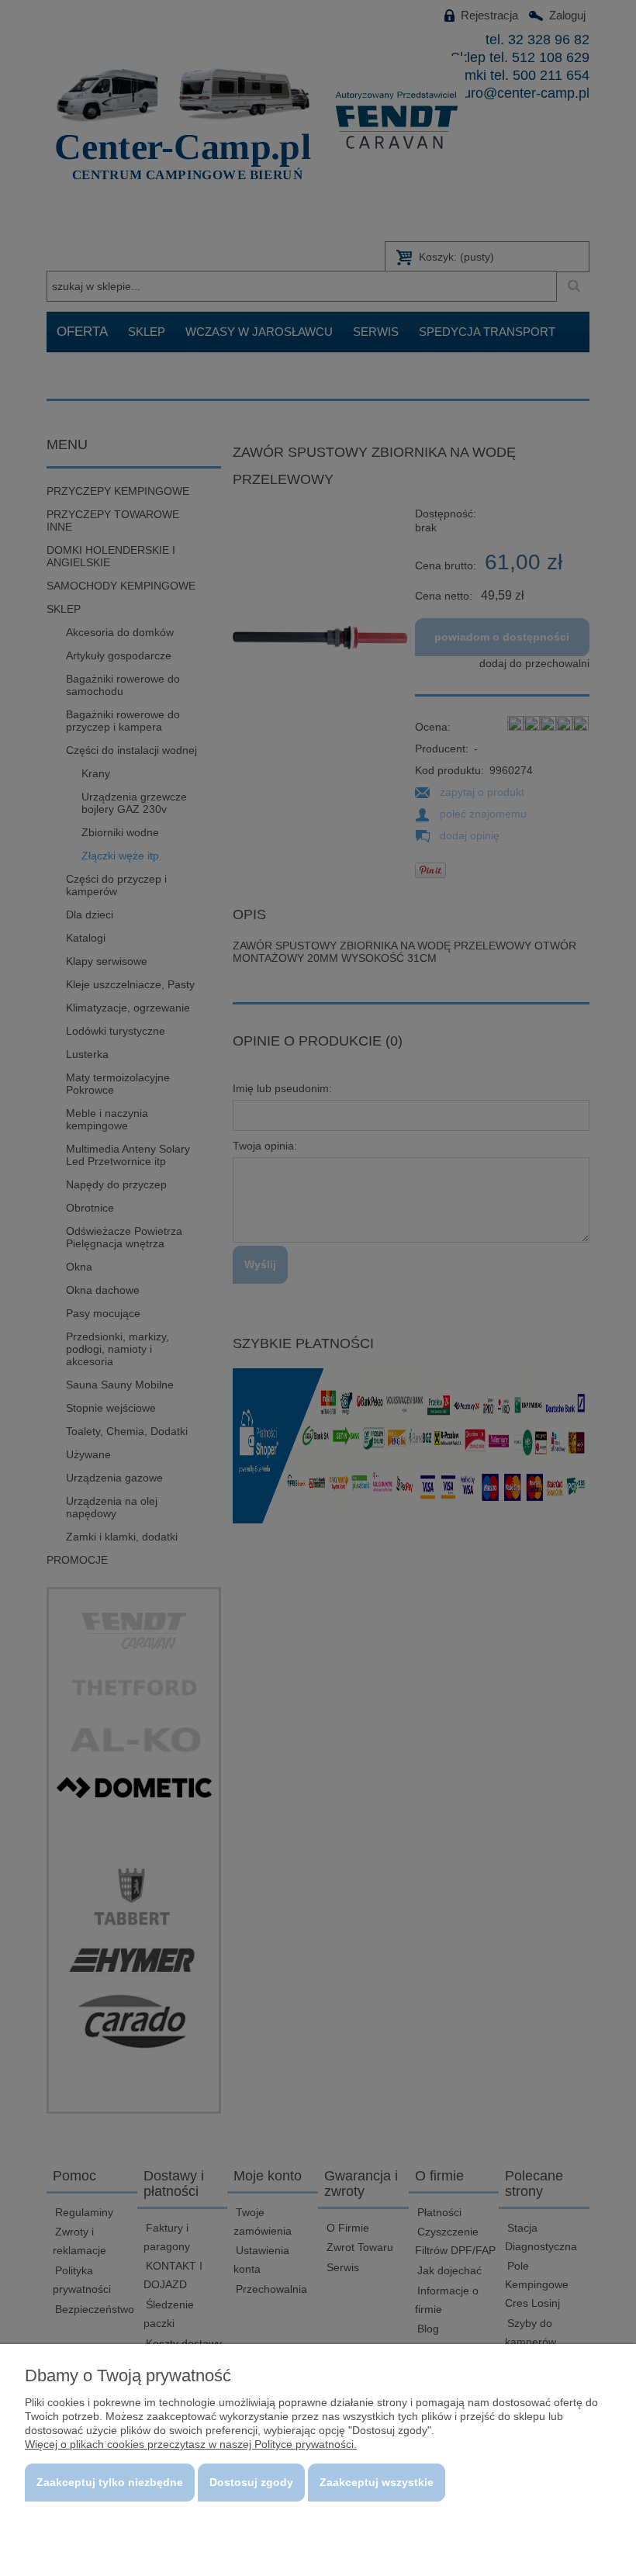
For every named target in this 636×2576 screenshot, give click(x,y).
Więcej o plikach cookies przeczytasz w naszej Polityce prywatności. (191, 2444)
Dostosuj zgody (251, 2482)
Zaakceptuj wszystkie (377, 2482)
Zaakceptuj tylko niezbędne (110, 2482)
